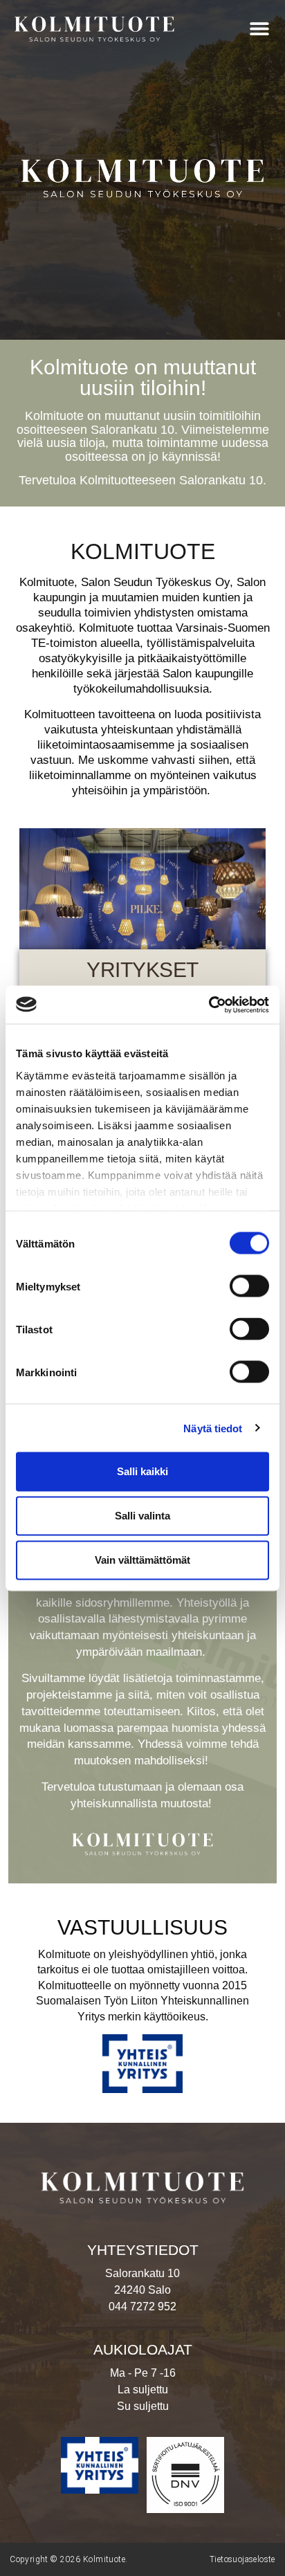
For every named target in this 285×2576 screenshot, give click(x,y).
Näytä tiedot (213, 1428)
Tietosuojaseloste (242, 2559)
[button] (260, 28)
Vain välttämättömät (142, 1560)
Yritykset (142, 970)
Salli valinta (142, 1516)
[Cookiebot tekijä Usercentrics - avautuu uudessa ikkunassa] (209, 1005)
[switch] (249, 1286)
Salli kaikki (142, 1471)
